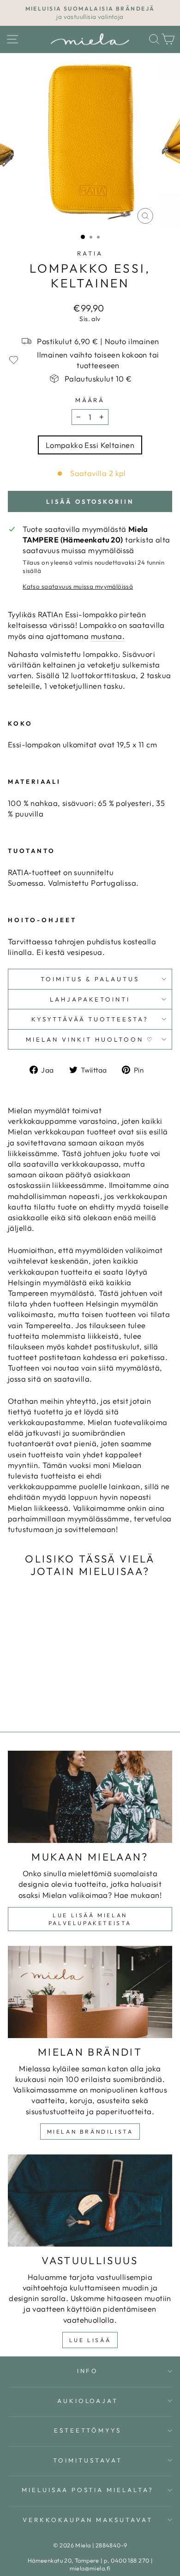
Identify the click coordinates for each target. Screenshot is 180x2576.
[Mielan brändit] (90, 1992)
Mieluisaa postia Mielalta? (88, 2490)
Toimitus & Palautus (90, 979)
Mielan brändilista (90, 2132)
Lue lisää (90, 2340)
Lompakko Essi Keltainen (90, 445)
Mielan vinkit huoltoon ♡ (90, 1039)
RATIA (90, 253)
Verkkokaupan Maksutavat (87, 2520)
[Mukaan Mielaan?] (90, 1797)
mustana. (108, 636)
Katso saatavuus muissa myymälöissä (78, 586)
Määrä (90, 400)
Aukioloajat (88, 2401)
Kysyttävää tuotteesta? (90, 1019)
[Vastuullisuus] (90, 2200)
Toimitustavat (88, 2460)
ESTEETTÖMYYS (88, 2430)
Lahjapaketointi (90, 999)
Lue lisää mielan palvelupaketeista (90, 1919)
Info (88, 2371)
